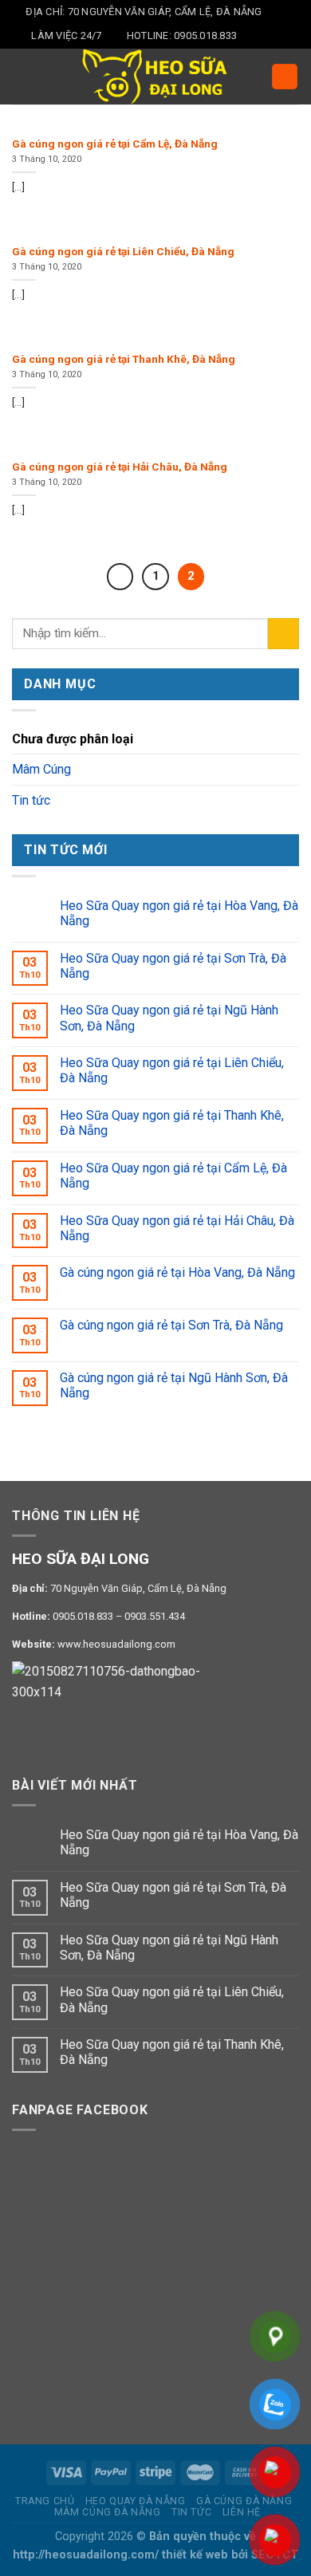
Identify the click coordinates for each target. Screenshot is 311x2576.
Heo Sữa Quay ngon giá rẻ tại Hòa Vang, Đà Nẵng (179, 913)
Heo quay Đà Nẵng (136, 2501)
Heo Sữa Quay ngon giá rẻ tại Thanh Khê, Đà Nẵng (172, 1123)
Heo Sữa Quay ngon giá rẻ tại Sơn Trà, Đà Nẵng (173, 966)
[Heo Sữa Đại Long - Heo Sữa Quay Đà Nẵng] (155, 77)
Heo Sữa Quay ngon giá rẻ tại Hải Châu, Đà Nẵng (177, 1228)
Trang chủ (45, 2501)
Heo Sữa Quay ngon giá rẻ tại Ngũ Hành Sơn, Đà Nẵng (169, 1018)
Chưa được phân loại (73, 739)
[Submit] (283, 634)
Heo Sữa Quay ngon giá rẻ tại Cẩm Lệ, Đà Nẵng (173, 1176)
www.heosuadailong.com (116, 1644)
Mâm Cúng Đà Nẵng (108, 2512)
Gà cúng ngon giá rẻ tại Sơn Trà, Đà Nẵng (171, 1325)
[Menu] (22, 76)
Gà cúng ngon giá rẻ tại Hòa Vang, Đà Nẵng (177, 1272)
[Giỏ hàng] (285, 77)
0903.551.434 (155, 1616)
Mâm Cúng (41, 769)
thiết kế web (195, 2555)
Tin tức (31, 800)
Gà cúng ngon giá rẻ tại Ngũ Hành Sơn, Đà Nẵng (174, 1385)
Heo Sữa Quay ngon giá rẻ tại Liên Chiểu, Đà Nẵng (172, 1070)
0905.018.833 (83, 1616)
